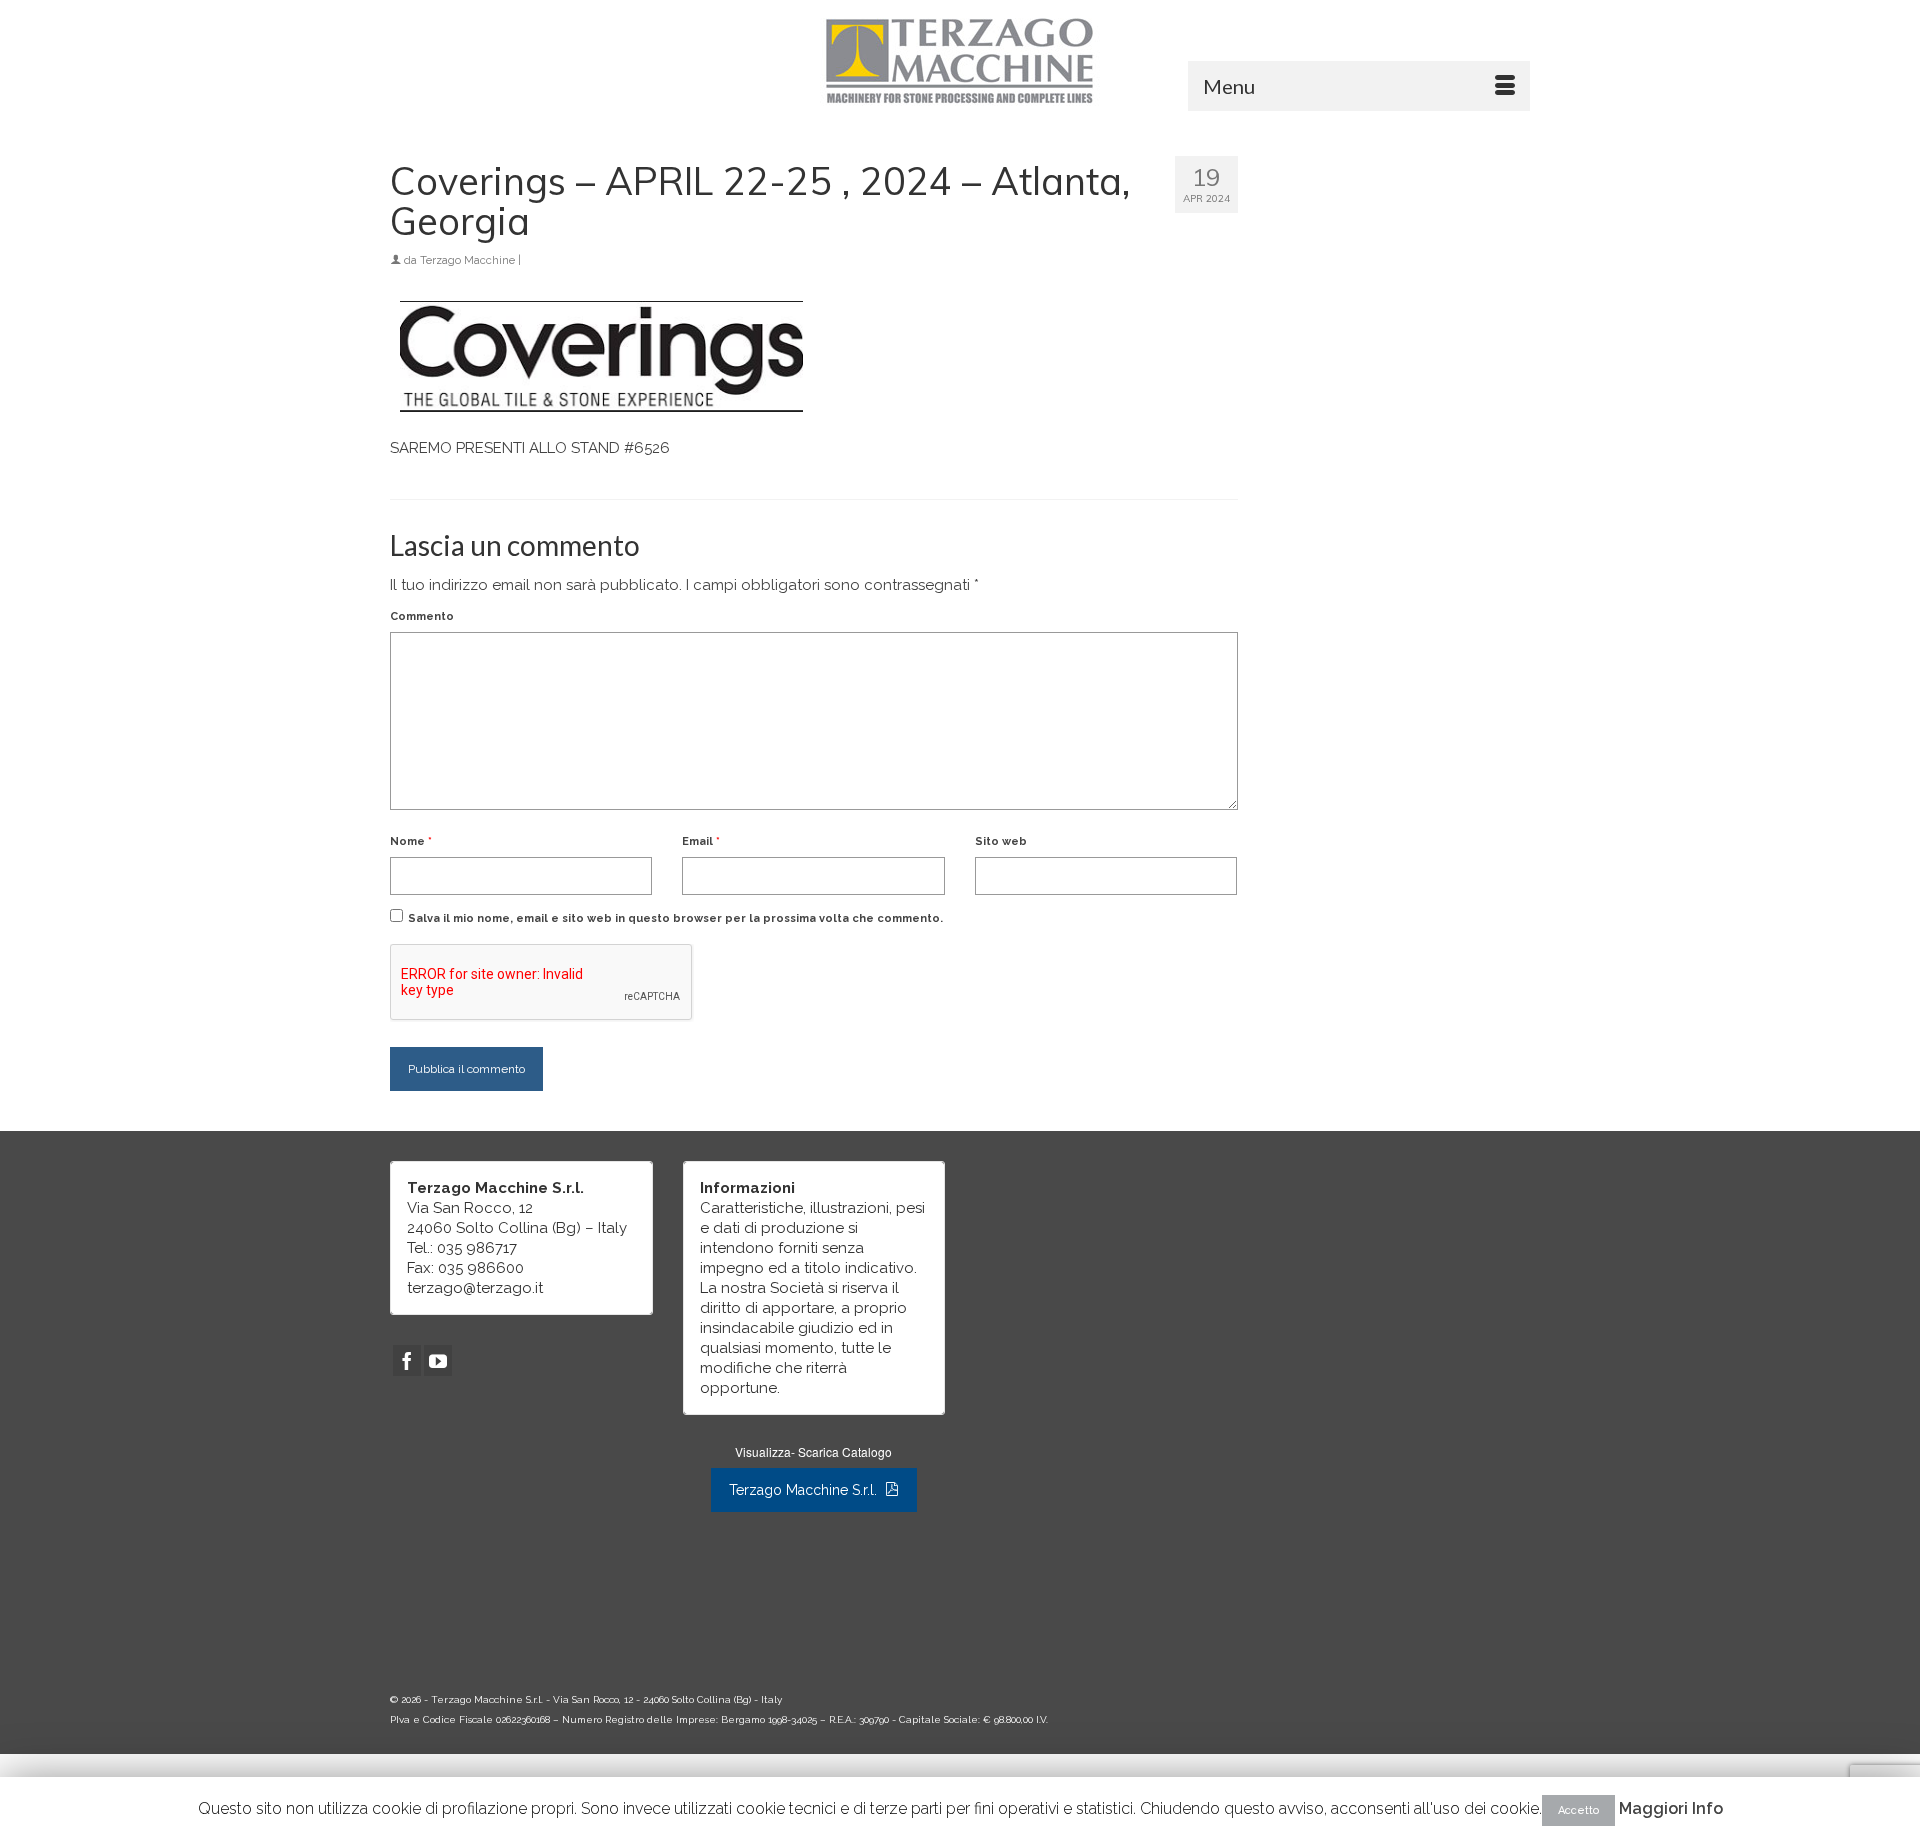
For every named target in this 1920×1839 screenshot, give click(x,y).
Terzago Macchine (467, 260)
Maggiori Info (1671, 1808)
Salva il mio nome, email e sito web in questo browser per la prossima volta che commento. (675, 918)
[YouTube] (438, 1360)
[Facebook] (407, 1360)
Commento (422, 616)
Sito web (1001, 841)
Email (701, 841)
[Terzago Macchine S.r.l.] (960, 60)
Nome (411, 841)
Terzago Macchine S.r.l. (805, 1490)
